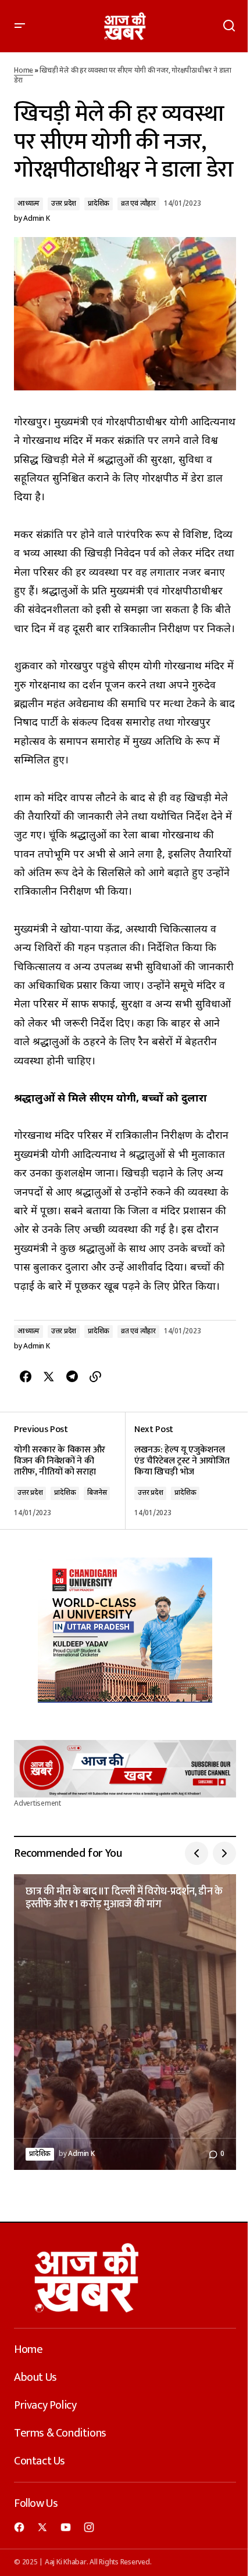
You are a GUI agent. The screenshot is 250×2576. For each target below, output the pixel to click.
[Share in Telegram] (72, 1377)
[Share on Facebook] (26, 1377)
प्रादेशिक (99, 204)
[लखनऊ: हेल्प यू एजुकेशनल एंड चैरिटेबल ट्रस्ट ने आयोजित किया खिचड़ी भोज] (181, 1471)
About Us (35, 2377)
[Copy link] (95, 1377)
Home (24, 71)
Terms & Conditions (60, 2433)
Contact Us (40, 2461)
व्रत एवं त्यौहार (138, 204)
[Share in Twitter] (49, 1377)
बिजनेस (97, 1493)
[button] (20, 26)
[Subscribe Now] (125, 1768)
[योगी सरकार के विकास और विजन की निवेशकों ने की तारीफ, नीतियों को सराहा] (69, 1471)
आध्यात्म (28, 204)
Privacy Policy (45, 2405)
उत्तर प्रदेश (64, 204)
